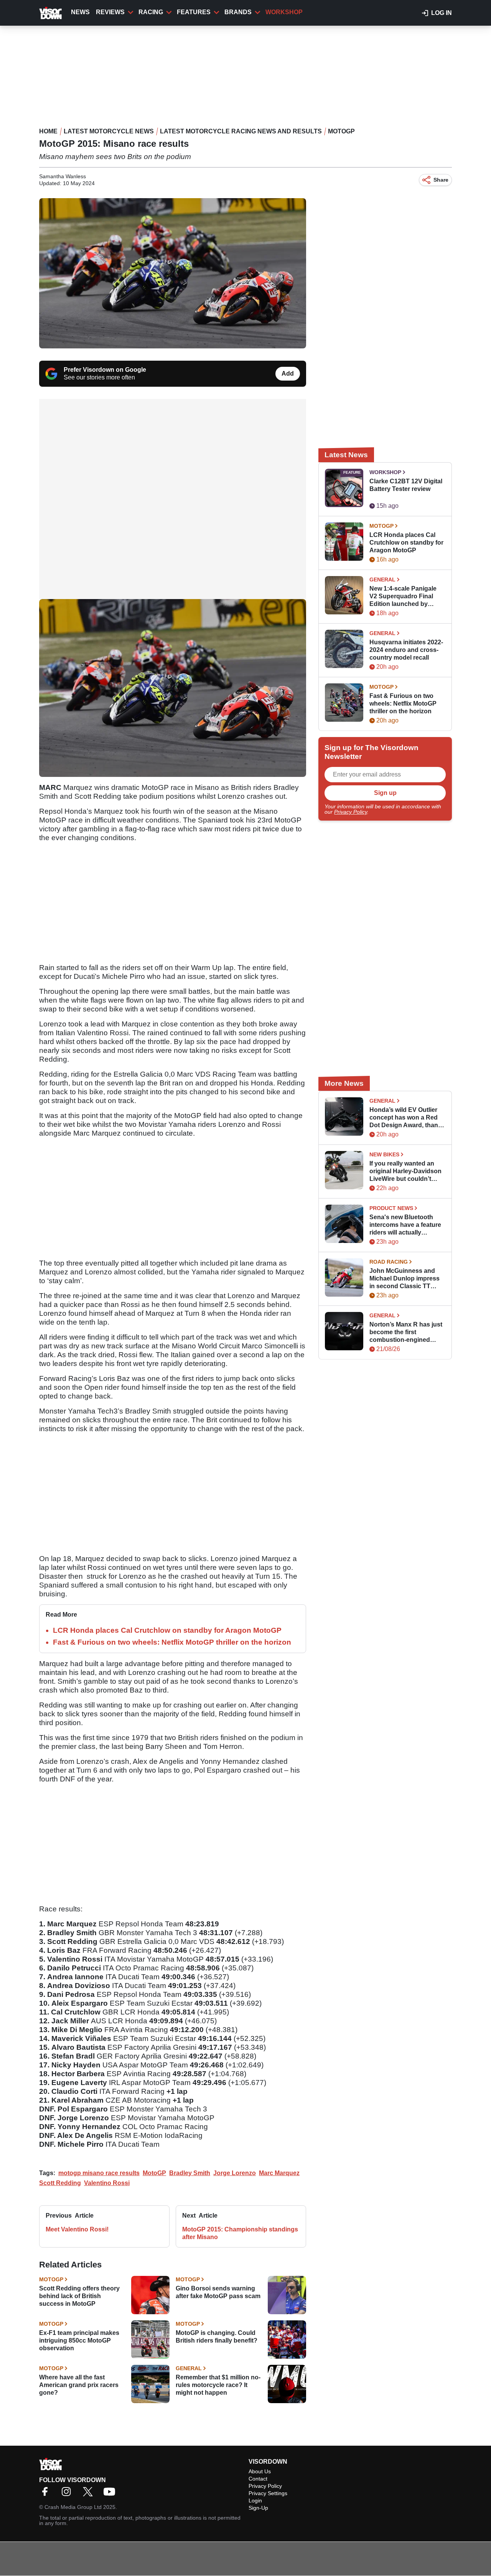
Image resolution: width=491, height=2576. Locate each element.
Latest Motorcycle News (109, 131)
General (189, 2368)
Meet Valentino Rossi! (77, 2229)
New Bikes (384, 1154)
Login (255, 2500)
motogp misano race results (99, 2173)
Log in (442, 13)
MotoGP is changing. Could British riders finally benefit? (217, 2337)
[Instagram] (68, 2494)
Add (288, 374)
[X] (90, 2494)
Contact (258, 2479)
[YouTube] (111, 2494)
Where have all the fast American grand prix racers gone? (79, 2385)
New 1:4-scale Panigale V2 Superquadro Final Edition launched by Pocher (403, 597)
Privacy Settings (268, 2493)
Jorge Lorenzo (235, 2173)
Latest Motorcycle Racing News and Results (241, 131)
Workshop (284, 12)
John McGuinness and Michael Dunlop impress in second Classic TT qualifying (404, 1279)
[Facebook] (47, 2494)
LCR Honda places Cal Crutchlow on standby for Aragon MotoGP (167, 1630)
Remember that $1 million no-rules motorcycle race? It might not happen (218, 2385)
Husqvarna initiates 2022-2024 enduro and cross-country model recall (406, 650)
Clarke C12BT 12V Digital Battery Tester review (406, 485)
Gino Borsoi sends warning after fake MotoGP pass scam (218, 2292)
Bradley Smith (190, 2173)
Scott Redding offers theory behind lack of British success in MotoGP (79, 2296)
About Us (260, 2471)
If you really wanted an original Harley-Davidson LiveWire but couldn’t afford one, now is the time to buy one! (405, 1171)
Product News (391, 1208)
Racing (151, 12)
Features (194, 12)
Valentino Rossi (107, 2183)
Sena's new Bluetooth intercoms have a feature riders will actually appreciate (405, 1225)
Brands (238, 12)
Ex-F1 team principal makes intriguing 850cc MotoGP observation (79, 2340)
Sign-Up (258, 2508)
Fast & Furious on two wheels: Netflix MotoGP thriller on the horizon (172, 1642)
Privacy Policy (351, 812)
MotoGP (341, 131)
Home (48, 131)
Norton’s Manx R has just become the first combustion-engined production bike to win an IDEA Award (406, 1332)
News (80, 12)
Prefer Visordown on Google (105, 370)
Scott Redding (60, 2183)
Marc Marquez (279, 2173)
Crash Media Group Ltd (73, 2507)
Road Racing (389, 1262)
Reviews (110, 12)
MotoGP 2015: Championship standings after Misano (240, 2233)
